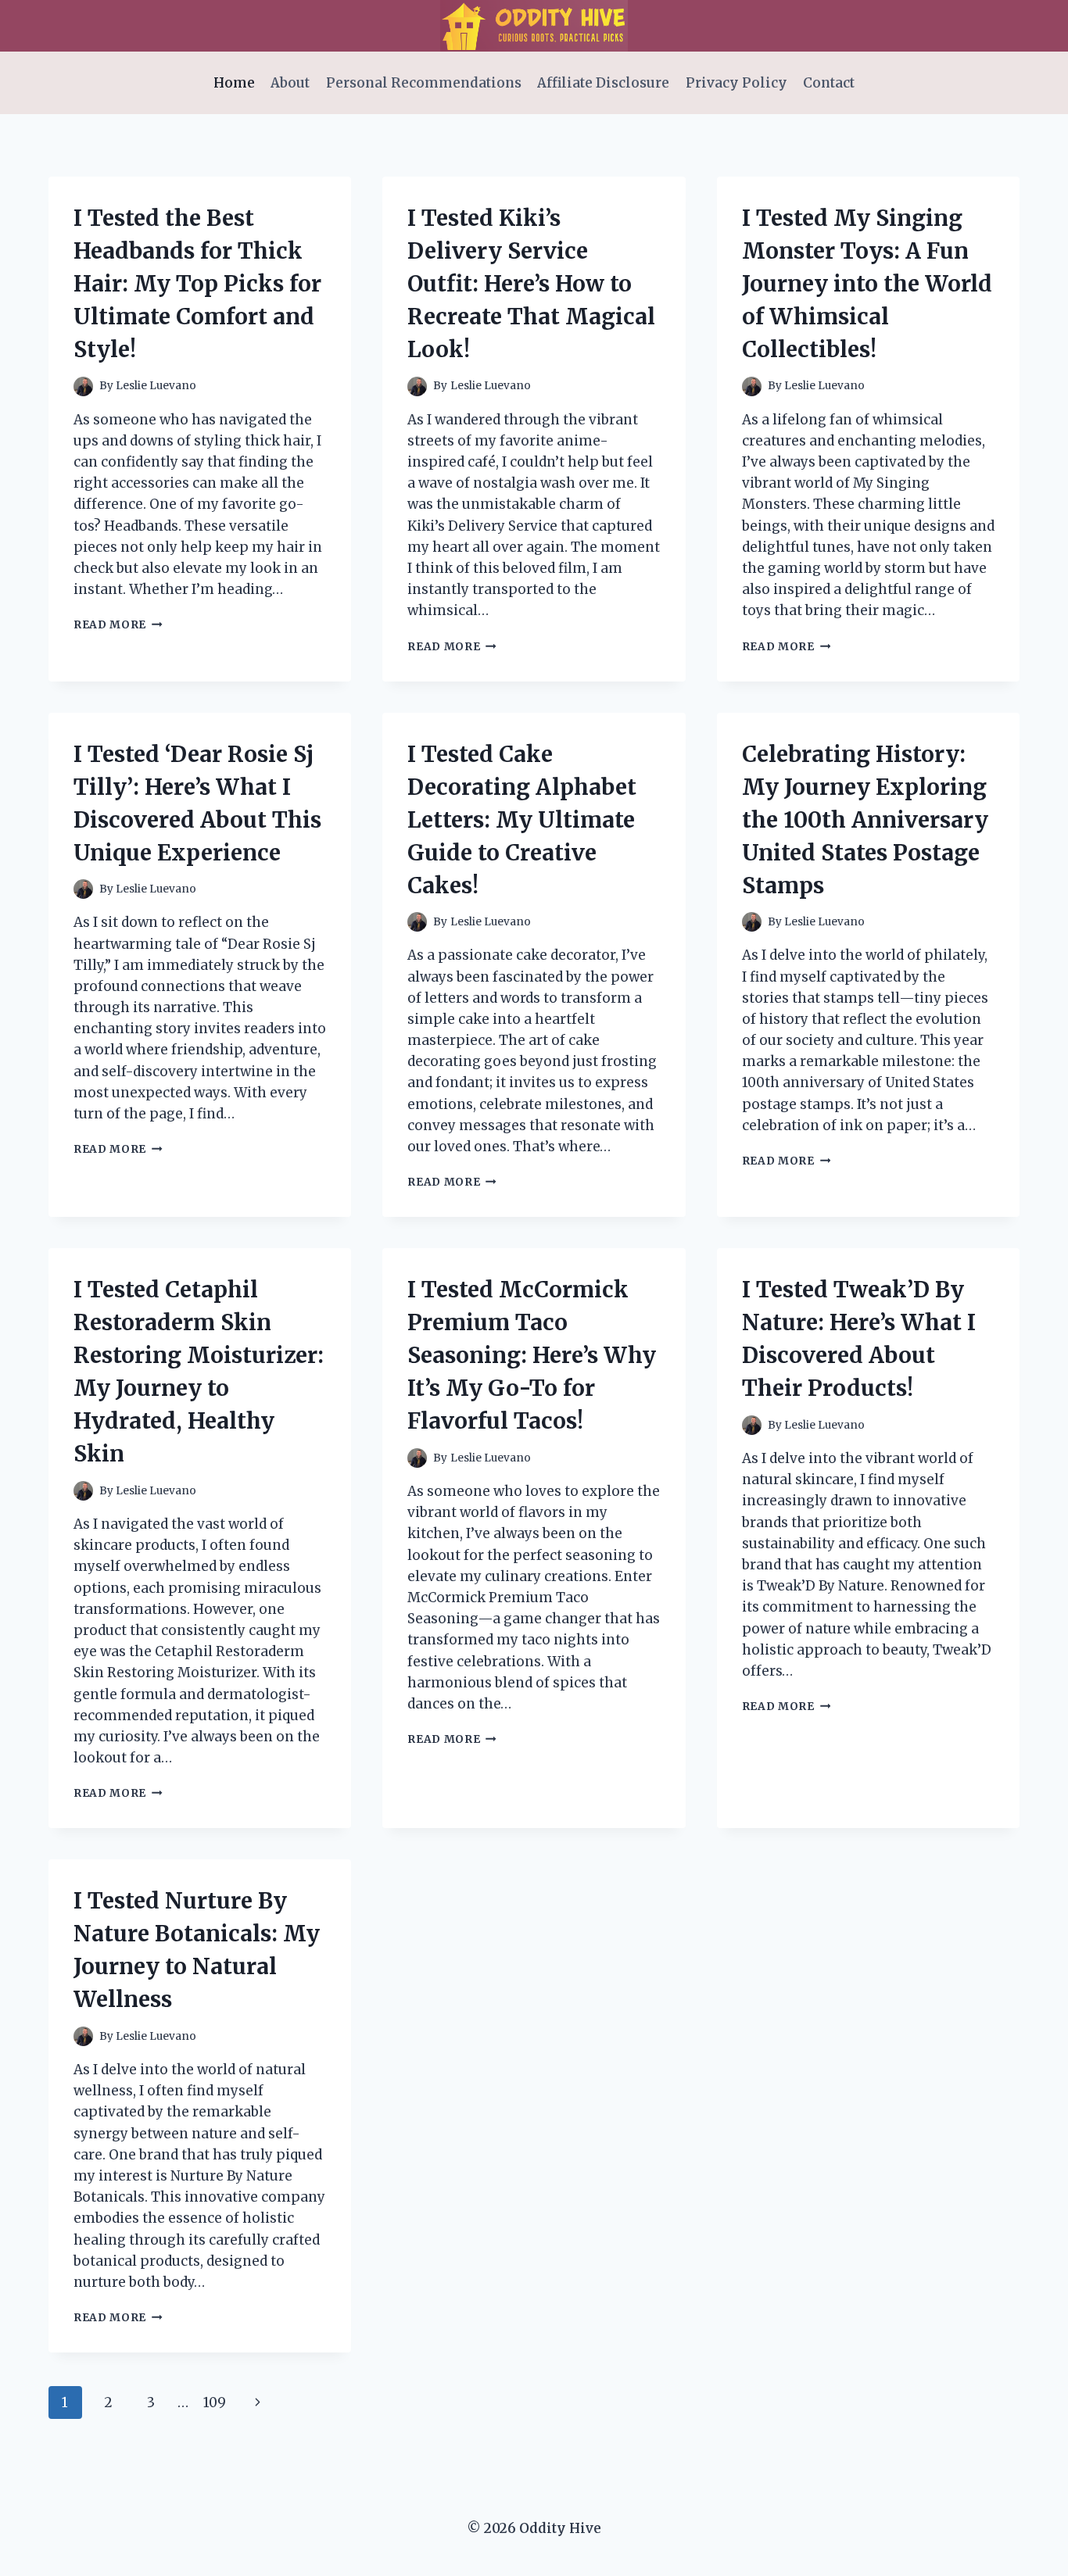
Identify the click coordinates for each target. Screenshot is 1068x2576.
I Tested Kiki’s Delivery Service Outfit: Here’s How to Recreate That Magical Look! (531, 284)
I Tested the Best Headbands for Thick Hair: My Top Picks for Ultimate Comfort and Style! (197, 284)
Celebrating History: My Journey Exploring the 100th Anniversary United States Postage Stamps (865, 820)
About (290, 83)
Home (234, 83)
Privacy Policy (736, 83)
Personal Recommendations (424, 83)
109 (215, 2402)
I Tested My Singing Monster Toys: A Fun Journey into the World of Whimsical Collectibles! (867, 284)
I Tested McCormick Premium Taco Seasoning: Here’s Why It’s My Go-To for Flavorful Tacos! (532, 1355)
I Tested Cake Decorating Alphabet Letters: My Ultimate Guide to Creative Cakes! (522, 820)
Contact (829, 83)
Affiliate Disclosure (603, 83)
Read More (118, 625)
